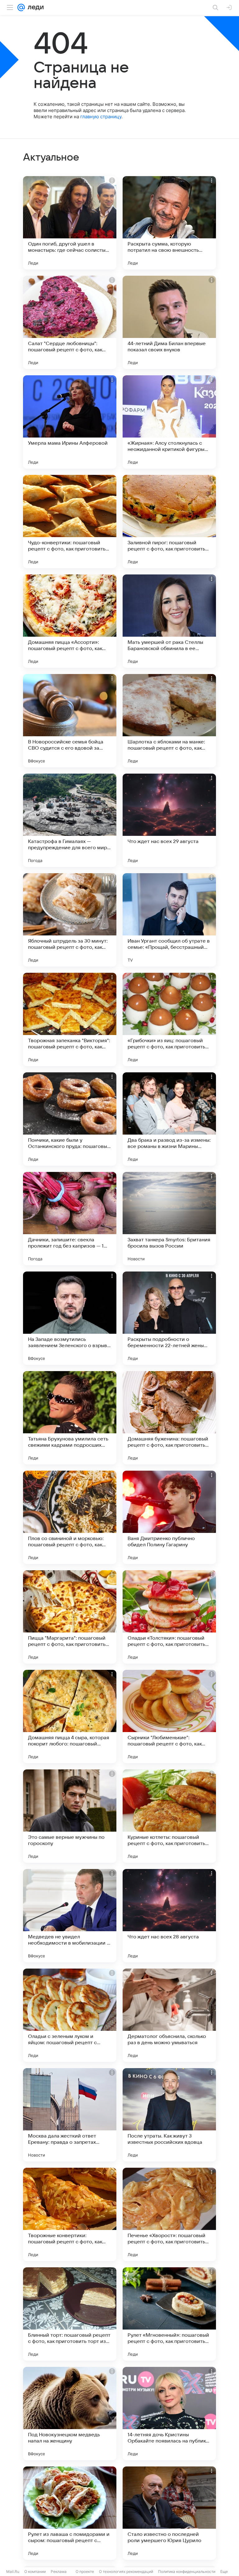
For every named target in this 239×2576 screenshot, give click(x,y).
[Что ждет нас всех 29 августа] (169, 820)
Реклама (59, 2571)
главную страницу (101, 117)
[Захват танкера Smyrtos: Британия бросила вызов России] (169, 1219)
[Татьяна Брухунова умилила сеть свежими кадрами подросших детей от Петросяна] (70, 1418)
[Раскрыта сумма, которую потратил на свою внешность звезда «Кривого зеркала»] (169, 223)
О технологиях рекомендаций (126, 2571)
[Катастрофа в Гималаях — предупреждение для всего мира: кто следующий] (70, 820)
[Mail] (21, 7)
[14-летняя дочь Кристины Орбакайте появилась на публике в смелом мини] (169, 2414)
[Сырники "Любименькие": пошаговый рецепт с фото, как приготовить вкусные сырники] (169, 1717)
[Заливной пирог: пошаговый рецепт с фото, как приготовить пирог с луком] (169, 522)
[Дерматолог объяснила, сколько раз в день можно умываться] (169, 2015)
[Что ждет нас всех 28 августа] (169, 1916)
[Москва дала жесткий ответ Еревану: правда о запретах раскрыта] (70, 2115)
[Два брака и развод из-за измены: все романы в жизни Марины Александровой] (169, 1119)
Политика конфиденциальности (187, 2571)
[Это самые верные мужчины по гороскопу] (70, 1816)
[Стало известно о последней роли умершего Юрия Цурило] (169, 2513)
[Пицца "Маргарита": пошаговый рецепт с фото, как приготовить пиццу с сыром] (70, 1617)
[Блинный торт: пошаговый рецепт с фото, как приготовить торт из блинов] (70, 2314)
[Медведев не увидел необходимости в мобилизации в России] (70, 1916)
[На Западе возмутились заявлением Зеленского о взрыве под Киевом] (70, 1318)
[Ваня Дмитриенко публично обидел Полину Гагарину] (169, 1517)
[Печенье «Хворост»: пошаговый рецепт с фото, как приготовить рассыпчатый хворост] (169, 2214)
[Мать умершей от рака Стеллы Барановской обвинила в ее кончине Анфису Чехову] (169, 621)
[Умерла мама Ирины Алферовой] (70, 422)
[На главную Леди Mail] (34, 7)
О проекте (85, 2571)
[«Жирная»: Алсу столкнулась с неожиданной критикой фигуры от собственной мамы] (169, 422)
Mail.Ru (13, 2571)
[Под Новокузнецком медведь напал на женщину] (70, 2414)
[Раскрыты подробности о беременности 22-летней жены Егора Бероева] (169, 1318)
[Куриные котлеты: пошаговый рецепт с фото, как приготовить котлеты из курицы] (169, 1816)
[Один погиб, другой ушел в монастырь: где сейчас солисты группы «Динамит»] (70, 223)
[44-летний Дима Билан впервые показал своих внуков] (169, 322)
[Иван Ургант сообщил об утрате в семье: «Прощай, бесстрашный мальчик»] (169, 920)
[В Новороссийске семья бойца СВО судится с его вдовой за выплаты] (70, 721)
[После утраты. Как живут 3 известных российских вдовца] (169, 2115)
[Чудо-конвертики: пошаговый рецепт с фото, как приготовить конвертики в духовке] (70, 522)
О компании (35, 2571)
